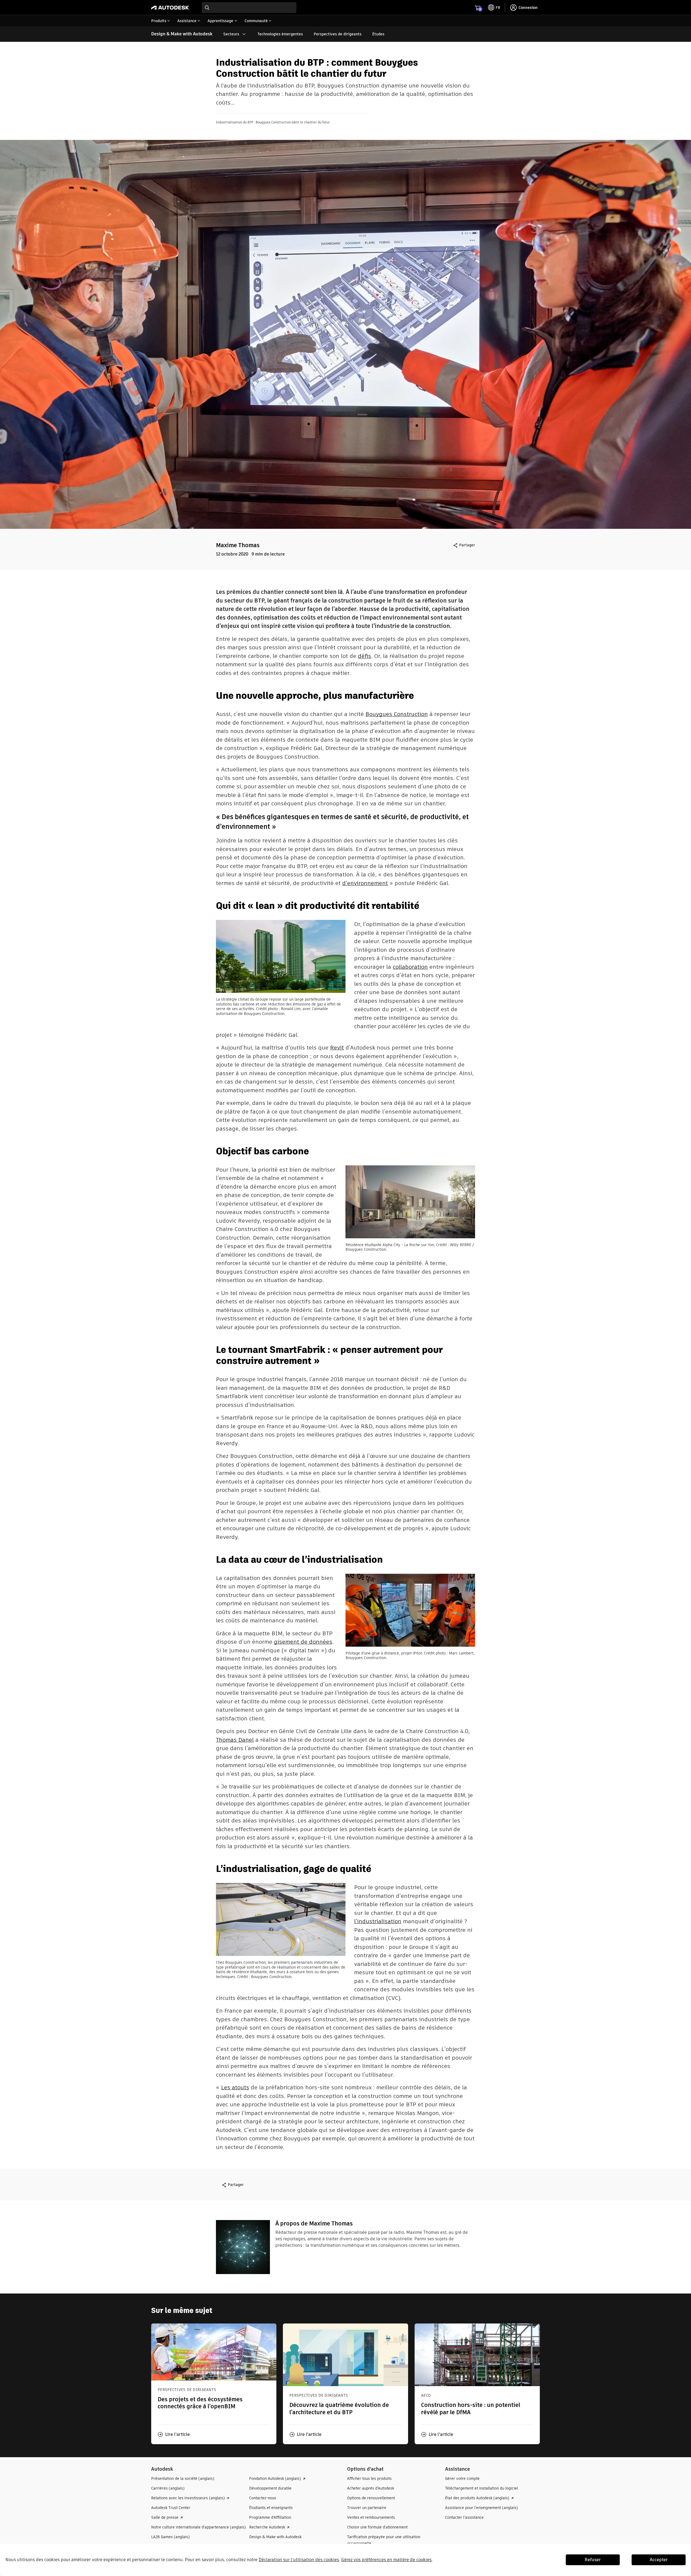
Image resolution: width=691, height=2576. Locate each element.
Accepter (659, 2560)
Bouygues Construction (397, 714)
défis (365, 656)
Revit (337, 1047)
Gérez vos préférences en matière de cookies (386, 2560)
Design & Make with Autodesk (182, 34)
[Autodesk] (170, 8)
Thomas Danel (235, 1740)
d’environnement (365, 883)
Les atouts (235, 2087)
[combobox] (249, 8)
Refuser (593, 2560)
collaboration (410, 967)
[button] (174, 2434)
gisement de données (303, 1642)
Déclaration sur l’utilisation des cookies (299, 2560)
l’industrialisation (378, 1921)
